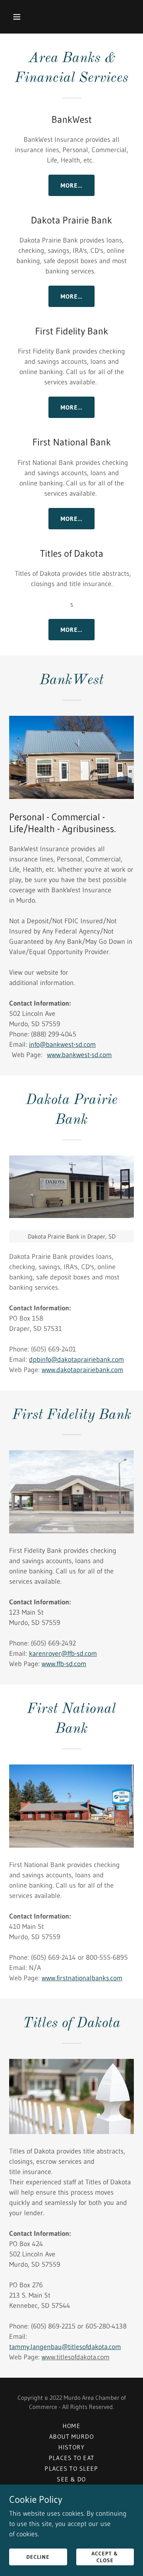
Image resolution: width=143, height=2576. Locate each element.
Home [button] (71, 2426)
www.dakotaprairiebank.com (82, 1370)
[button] (23, 17)
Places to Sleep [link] (71, 2468)
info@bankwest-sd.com (62, 1045)
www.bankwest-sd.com (79, 1055)
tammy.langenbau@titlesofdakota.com (65, 2347)
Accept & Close (105, 2557)
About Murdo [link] (71, 2436)
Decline (38, 2557)
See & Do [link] (71, 2479)
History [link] (71, 2447)
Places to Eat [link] (71, 2458)
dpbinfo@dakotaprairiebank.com (76, 1360)
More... (72, 185)
